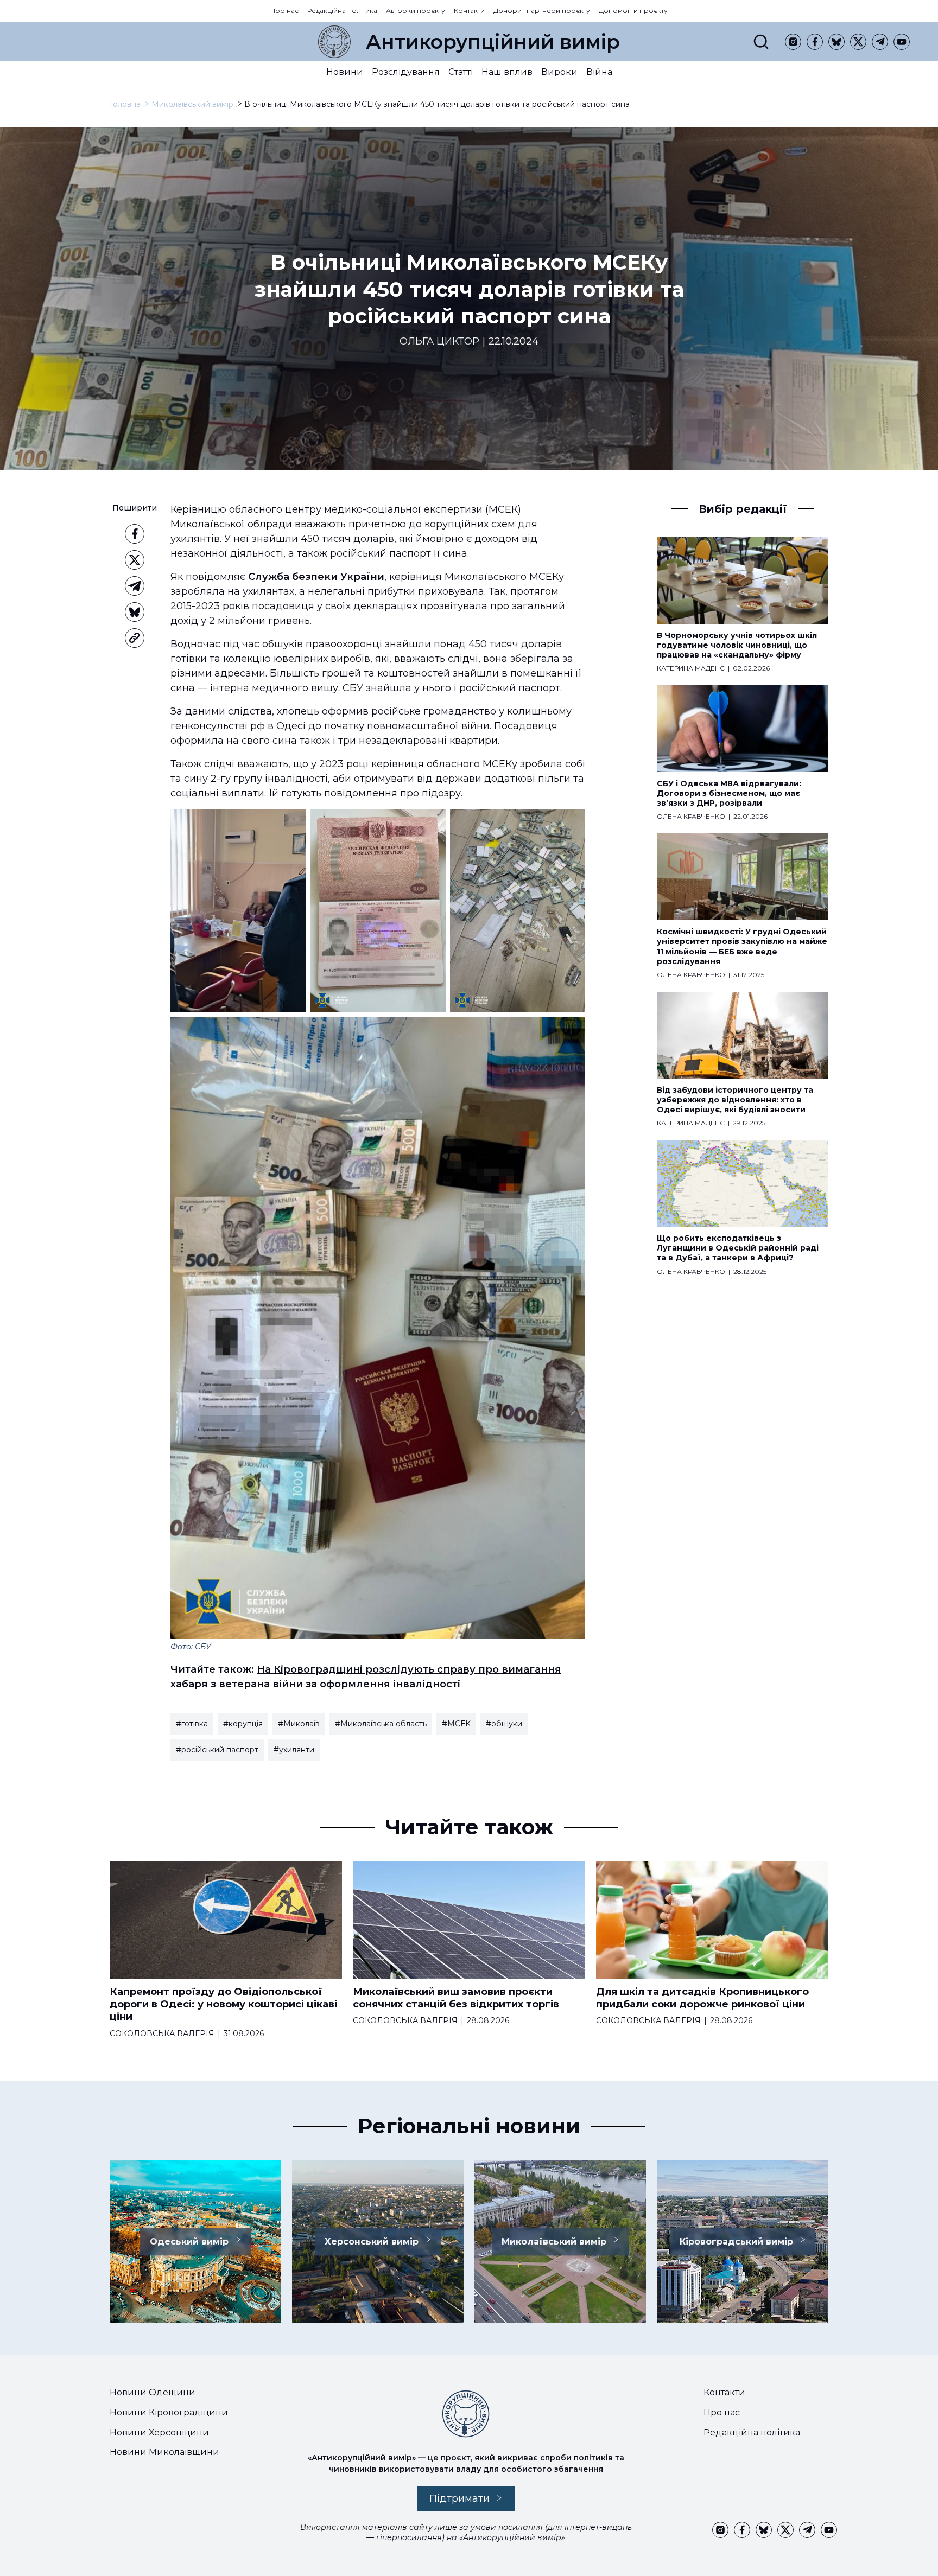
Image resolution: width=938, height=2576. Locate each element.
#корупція (243, 1724)
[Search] (761, 42)
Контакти (469, 11)
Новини (345, 72)
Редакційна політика (342, 11)
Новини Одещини (153, 2392)
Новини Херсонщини (159, 2432)
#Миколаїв (299, 1724)
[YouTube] (902, 42)
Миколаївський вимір (192, 104)
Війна (599, 72)
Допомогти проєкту (633, 11)
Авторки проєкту (416, 11)
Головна (125, 104)
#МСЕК (456, 1724)
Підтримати (460, 2498)
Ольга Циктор (439, 342)
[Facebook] (815, 42)
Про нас (284, 11)
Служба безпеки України (315, 577)
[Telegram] (880, 42)
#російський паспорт (217, 1750)
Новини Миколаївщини (164, 2452)
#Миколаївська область (381, 1724)
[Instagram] (793, 42)
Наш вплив (507, 72)
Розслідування (406, 72)
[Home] (334, 42)
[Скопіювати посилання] (135, 638)
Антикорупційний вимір (493, 42)
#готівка (192, 1724)
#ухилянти (294, 1750)
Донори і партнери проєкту (542, 11)
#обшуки (504, 1724)
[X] (858, 42)
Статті (461, 72)
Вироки (559, 72)
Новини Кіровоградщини (169, 2412)
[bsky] (836, 42)
